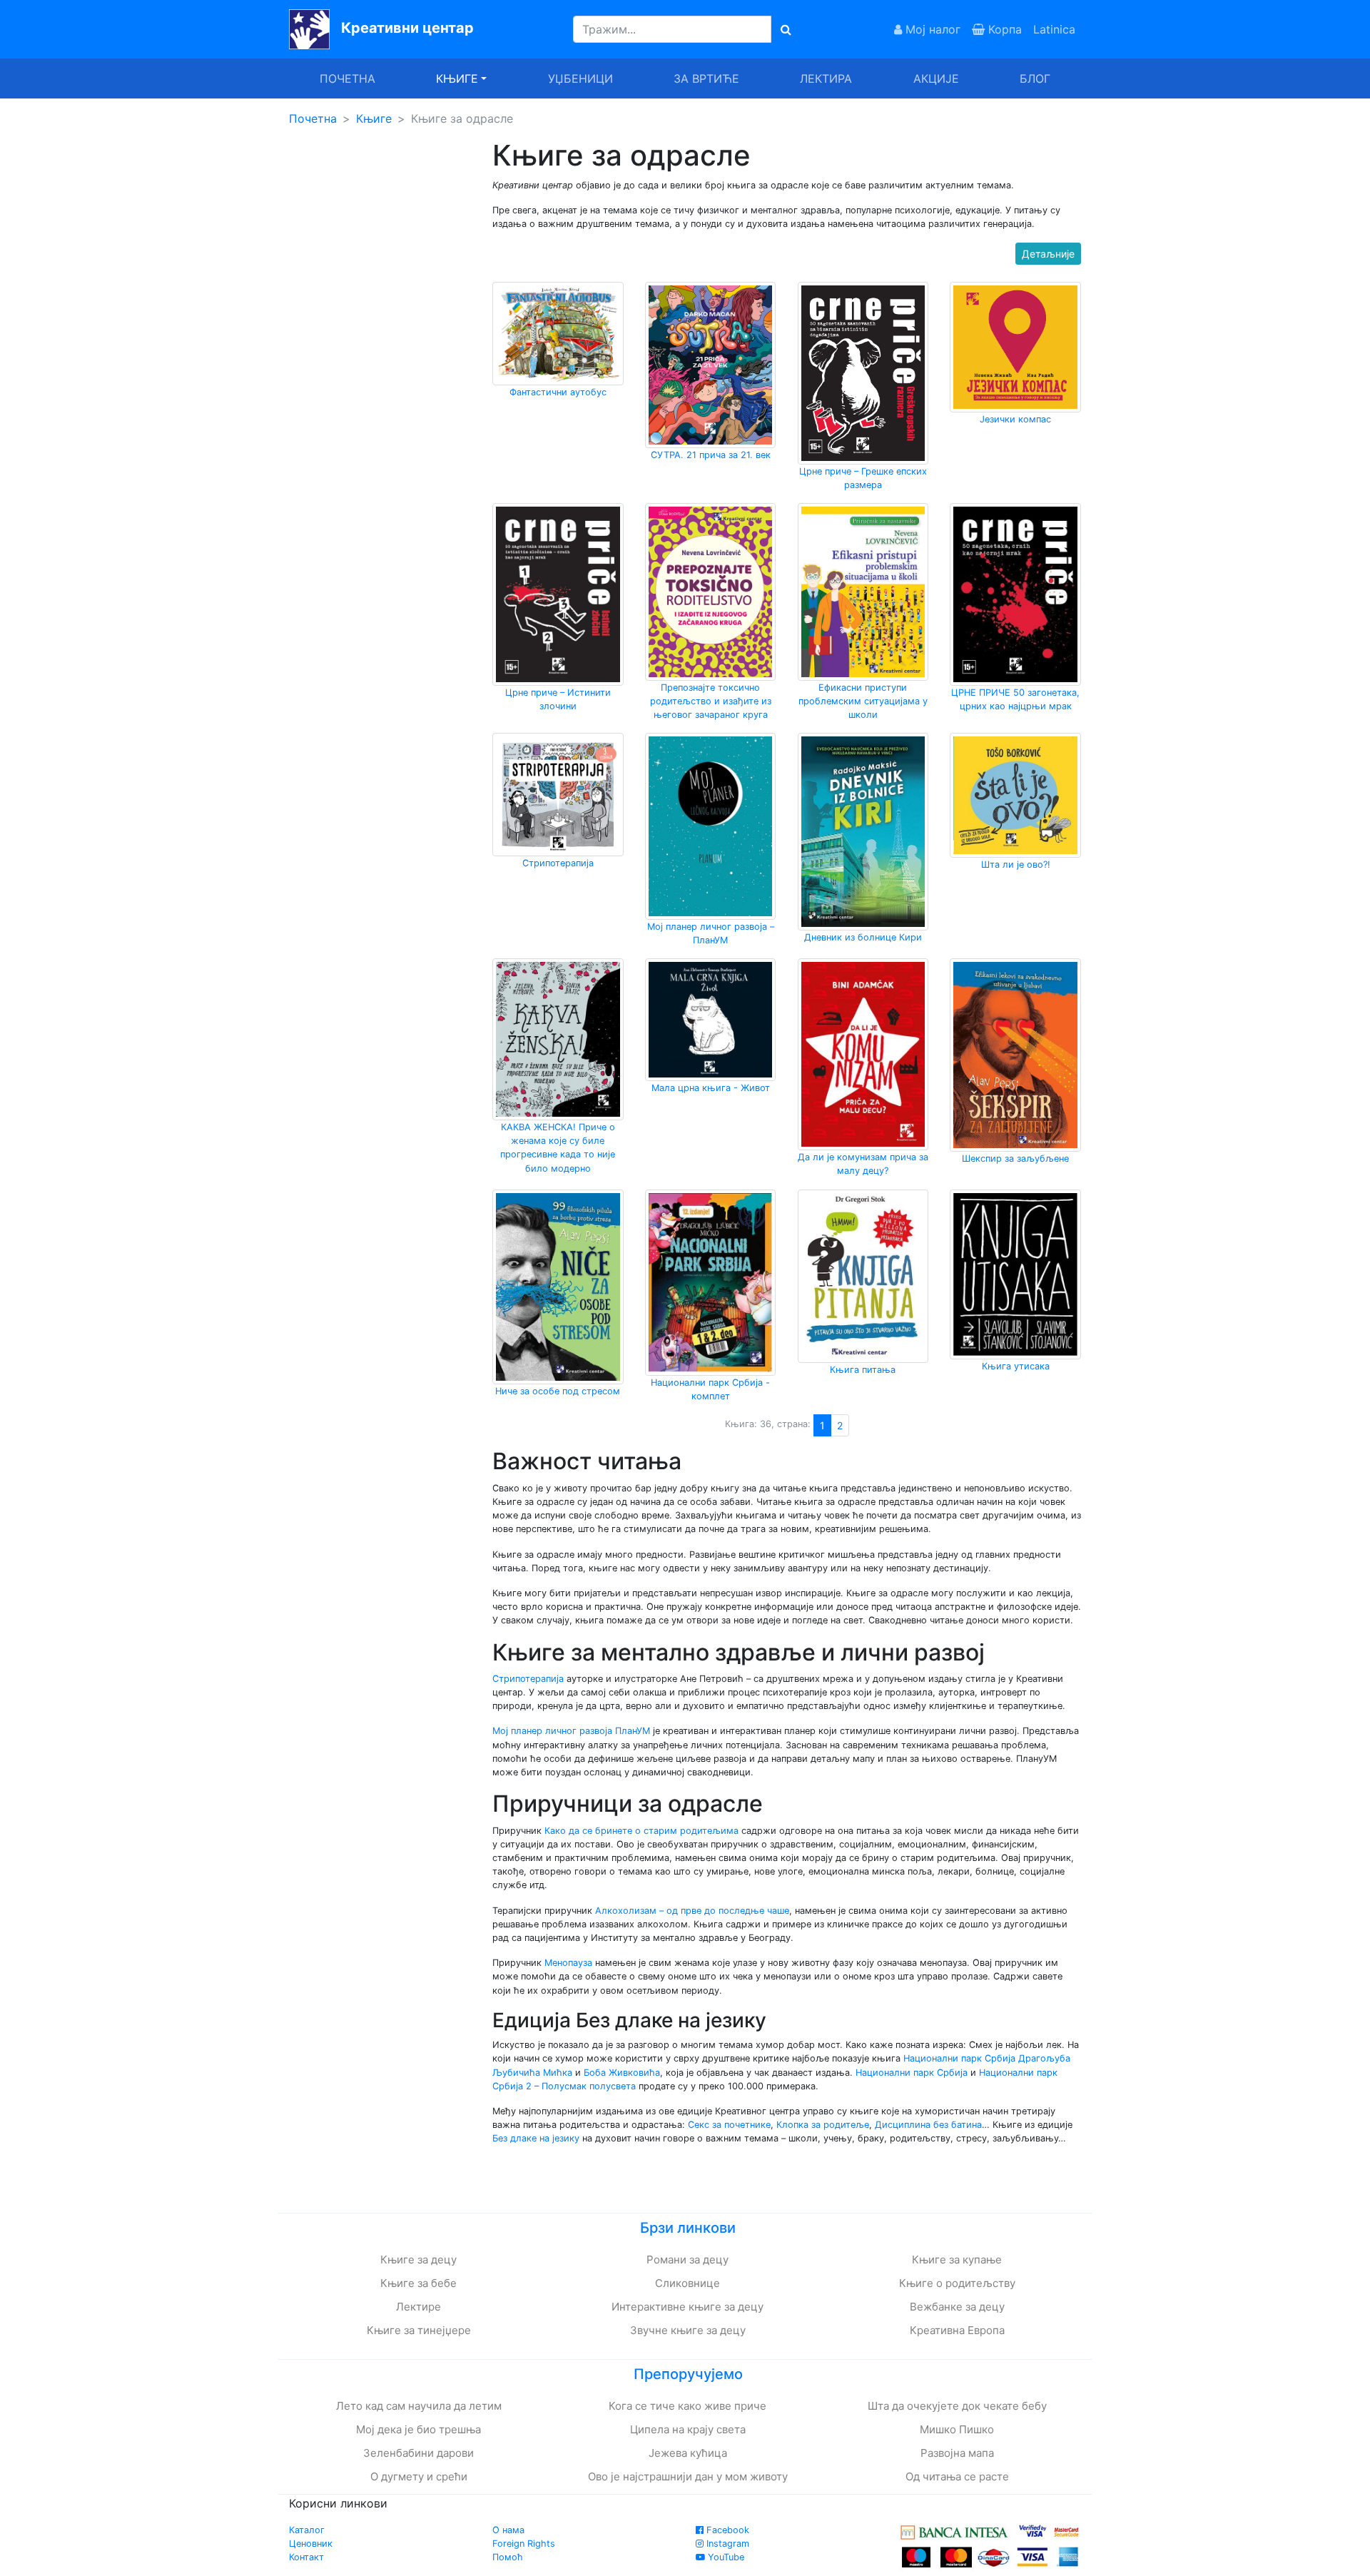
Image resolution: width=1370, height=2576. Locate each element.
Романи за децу (687, 2260)
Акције (936, 78)
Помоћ (508, 2557)
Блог (1035, 78)
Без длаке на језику (536, 2138)
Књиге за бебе (418, 2283)
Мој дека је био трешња (418, 2429)
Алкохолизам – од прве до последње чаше (692, 1911)
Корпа (1003, 29)
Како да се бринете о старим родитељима (641, 1831)
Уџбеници (580, 78)
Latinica (1054, 29)
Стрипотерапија (528, 1679)
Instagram (726, 2544)
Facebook (726, 2530)
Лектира (826, 78)
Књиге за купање (957, 2260)
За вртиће (706, 78)
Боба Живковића (622, 2073)
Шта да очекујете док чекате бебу (957, 2406)
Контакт (306, 2557)
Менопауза (568, 1963)
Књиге (374, 118)
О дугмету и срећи (419, 2476)
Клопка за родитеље (823, 2125)
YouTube (725, 2557)
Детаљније (1048, 254)
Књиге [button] (457, 78)
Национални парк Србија (959, 2058)
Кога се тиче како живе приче (687, 2406)
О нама (508, 2530)
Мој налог (931, 29)
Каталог (307, 2530)
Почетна (347, 78)
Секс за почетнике (729, 2125)
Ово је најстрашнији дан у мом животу (688, 2476)
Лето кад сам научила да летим (419, 2406)
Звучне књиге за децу (688, 2330)
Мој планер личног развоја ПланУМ (571, 1731)
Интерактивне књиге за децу (687, 2307)
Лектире (418, 2307)
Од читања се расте (957, 2476)
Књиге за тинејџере (419, 2330)
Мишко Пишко (957, 2429)
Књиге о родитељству (957, 2283)
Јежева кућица (688, 2453)
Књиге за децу (418, 2260)
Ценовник (311, 2544)
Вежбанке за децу (957, 2307)
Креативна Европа (957, 2330)
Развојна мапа (957, 2453)
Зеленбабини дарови (418, 2453)
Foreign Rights (524, 2544)
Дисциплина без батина (928, 2125)
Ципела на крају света (688, 2429)
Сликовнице (687, 2283)
